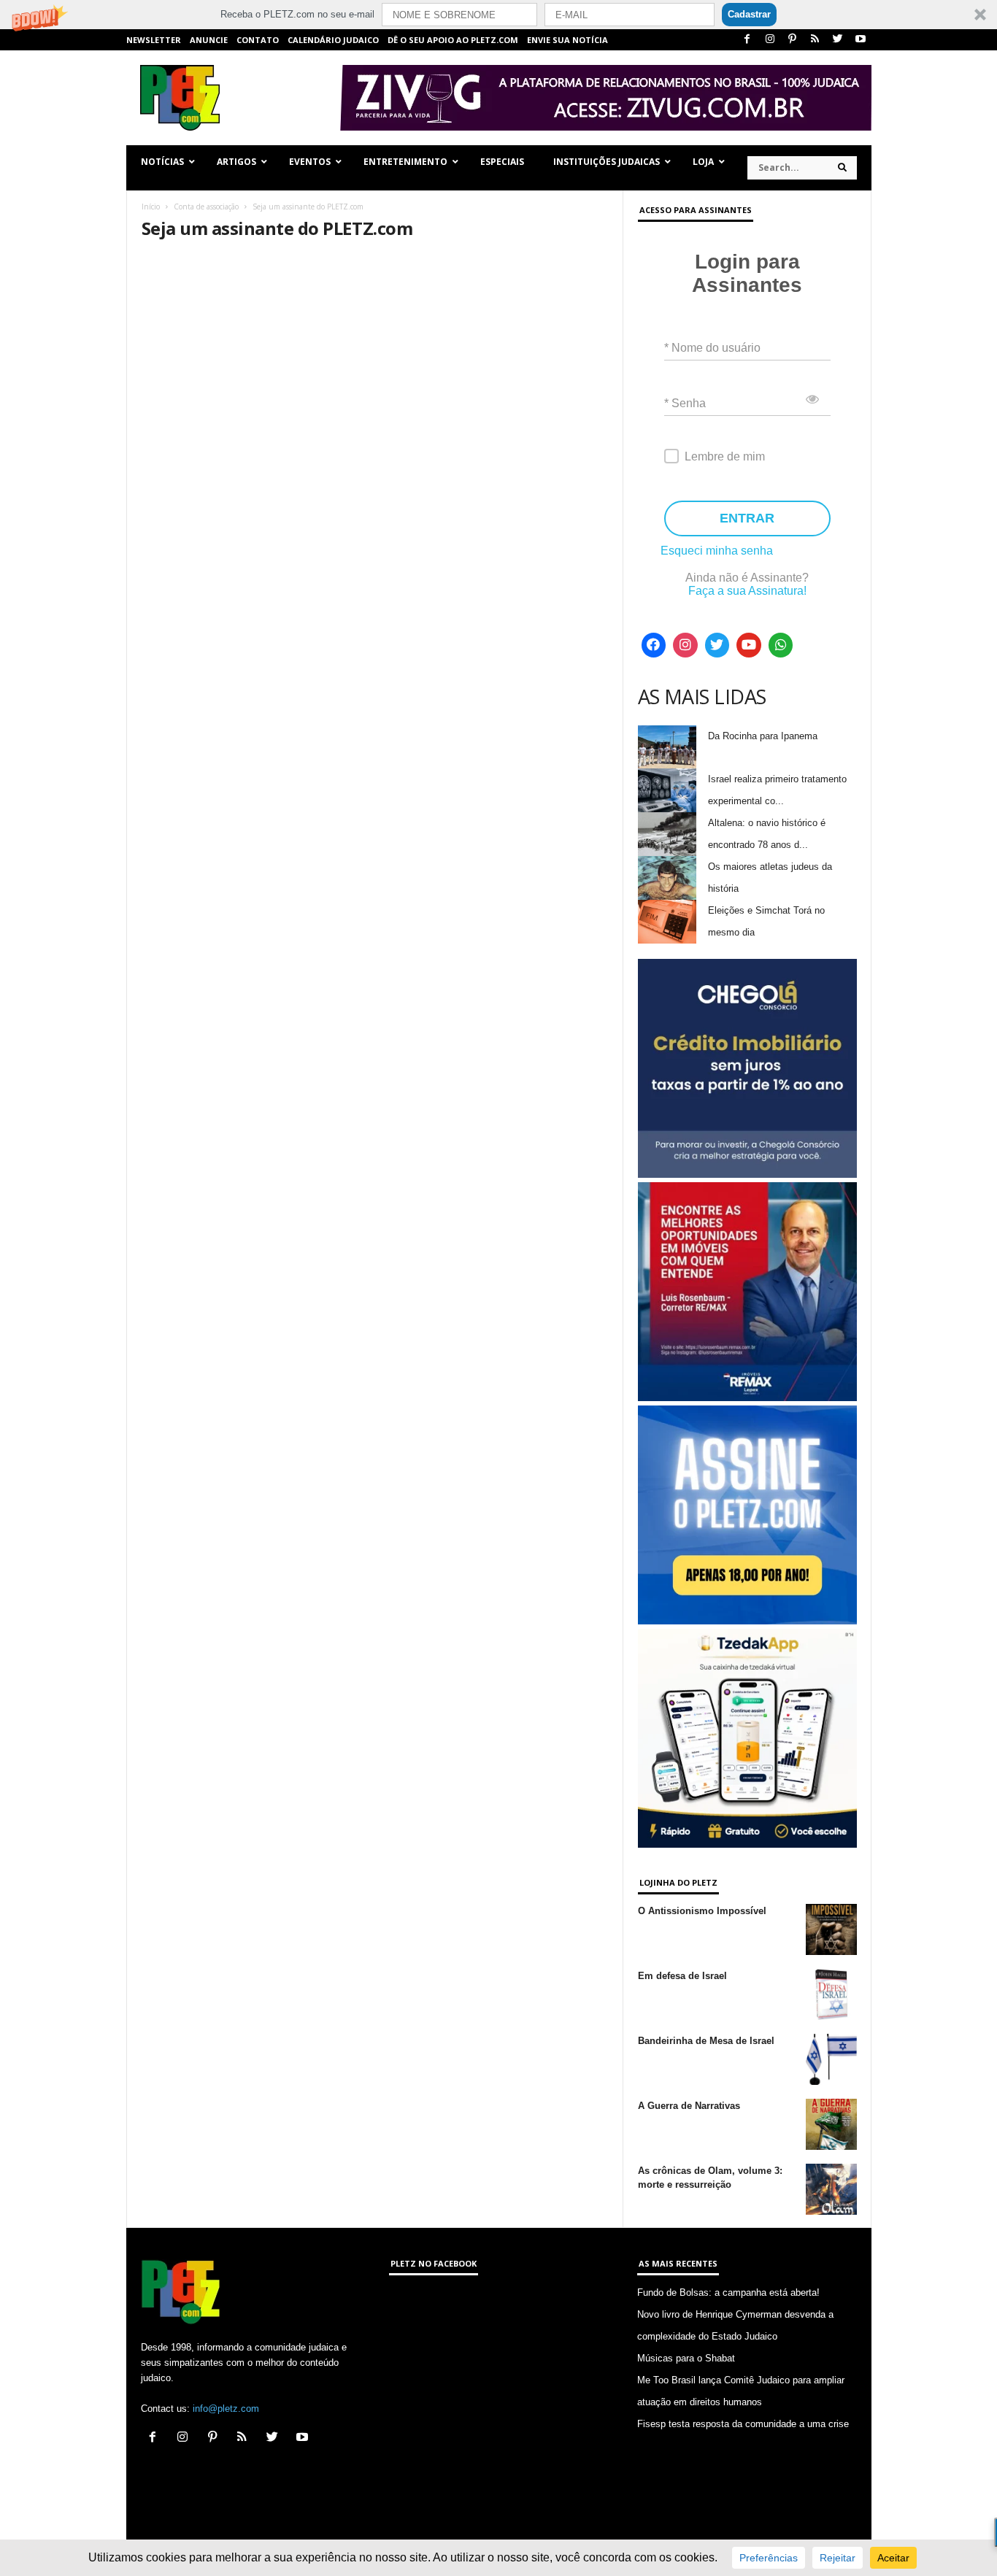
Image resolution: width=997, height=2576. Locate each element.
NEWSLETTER (154, 40)
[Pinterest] (793, 40)
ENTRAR (747, 518)
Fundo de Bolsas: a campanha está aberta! (728, 2292)
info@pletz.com (226, 2409)
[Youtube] (861, 40)
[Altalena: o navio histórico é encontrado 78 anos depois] (667, 834)
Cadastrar (749, 14)
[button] (498, 15)
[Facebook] (747, 40)
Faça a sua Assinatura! (747, 591)
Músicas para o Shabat (686, 2358)
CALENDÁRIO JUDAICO (333, 40)
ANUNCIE (209, 40)
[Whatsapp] (781, 645)
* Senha (685, 403)
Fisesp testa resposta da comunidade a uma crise (743, 2424)
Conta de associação (206, 207)
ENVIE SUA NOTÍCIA (567, 40)
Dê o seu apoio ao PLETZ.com (453, 40)
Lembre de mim (725, 456)
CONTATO (258, 40)
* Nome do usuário (712, 348)
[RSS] (815, 40)
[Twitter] (838, 40)
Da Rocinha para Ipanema (763, 736)
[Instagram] (770, 40)
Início (151, 207)
